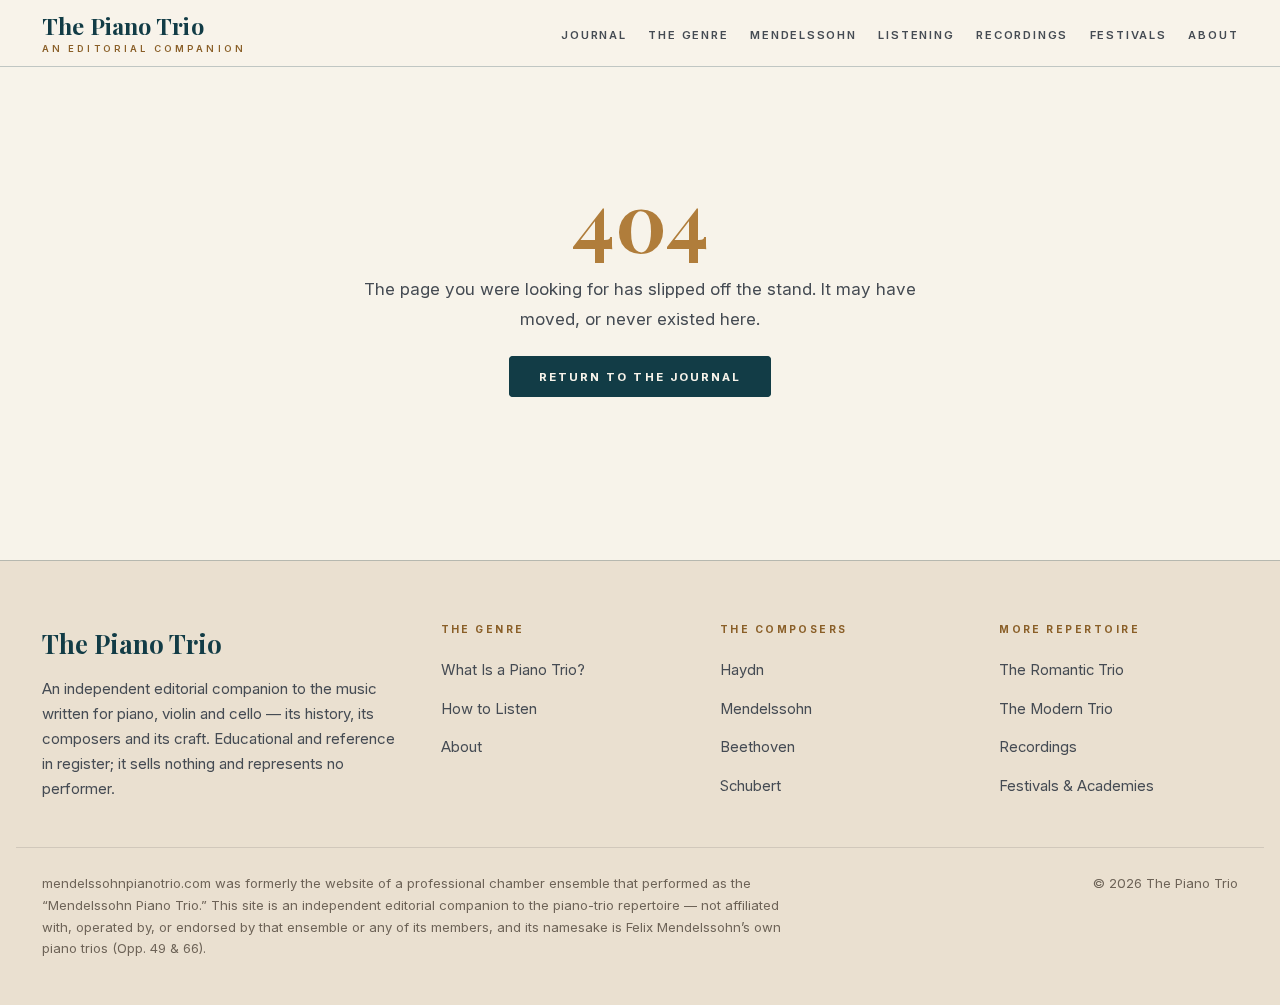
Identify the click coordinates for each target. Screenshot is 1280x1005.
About (1213, 34)
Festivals (1128, 34)
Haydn (742, 670)
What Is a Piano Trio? (513, 670)
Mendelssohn (803, 34)
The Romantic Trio (1061, 670)
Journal (594, 34)
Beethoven (757, 747)
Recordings (1022, 34)
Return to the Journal (640, 376)
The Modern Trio (1056, 709)
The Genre (688, 34)
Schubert (750, 786)
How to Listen (489, 709)
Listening (916, 34)
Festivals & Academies (1076, 786)
